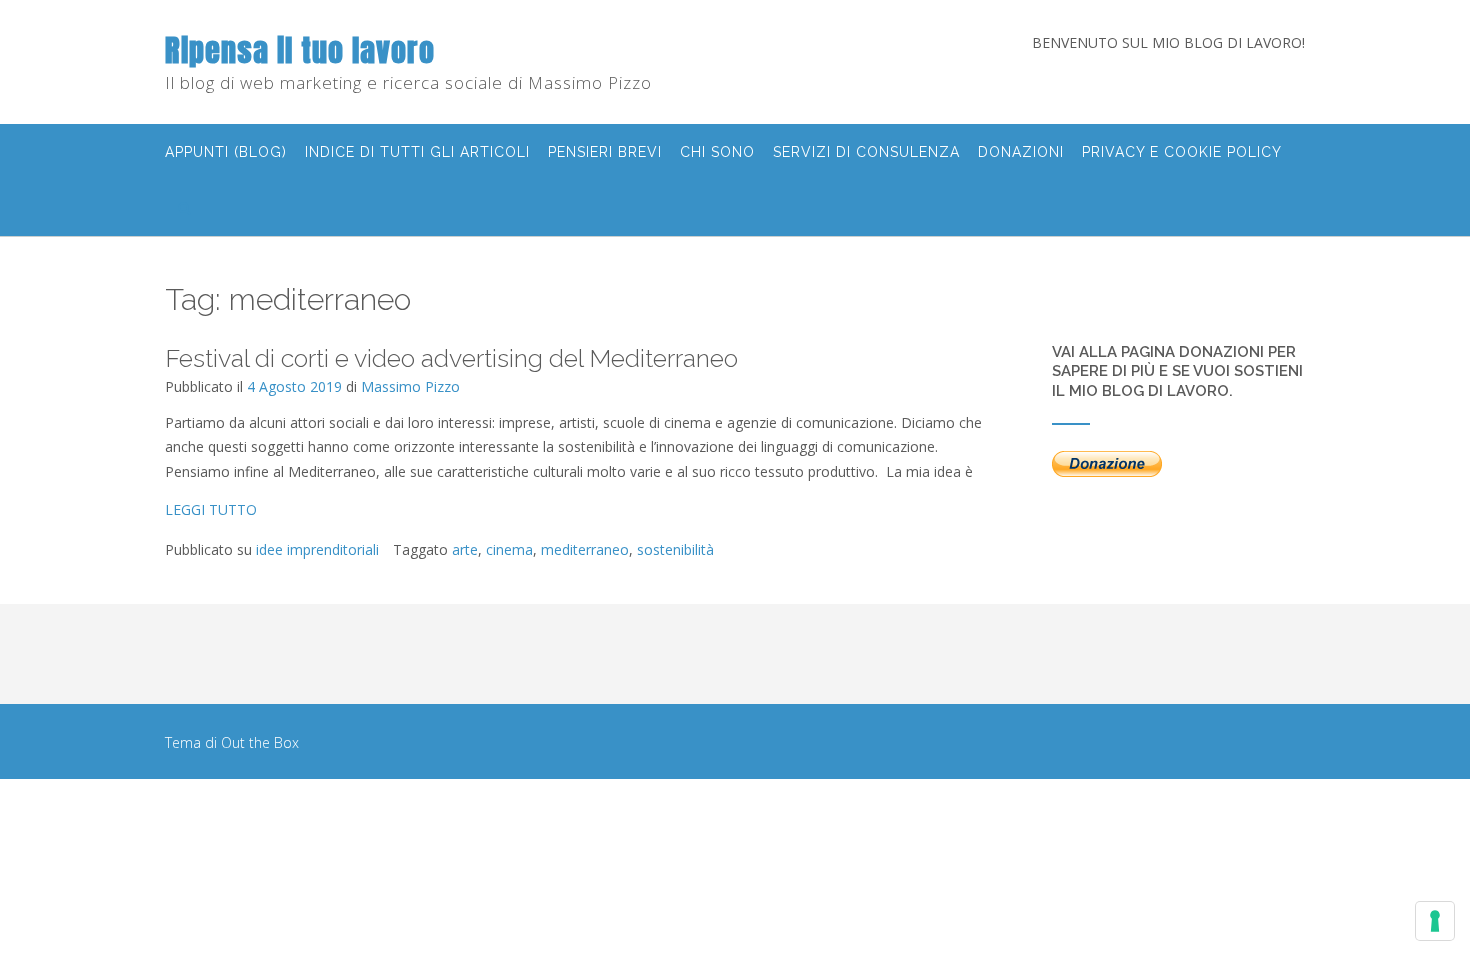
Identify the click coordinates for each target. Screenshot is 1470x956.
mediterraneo (585, 549)
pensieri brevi (605, 152)
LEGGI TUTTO (211, 509)
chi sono (717, 152)
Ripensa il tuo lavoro (300, 50)
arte (465, 549)
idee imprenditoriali (317, 549)
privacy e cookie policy (1182, 152)
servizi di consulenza (866, 152)
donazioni (1021, 152)
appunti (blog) (226, 152)
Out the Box (260, 742)
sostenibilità (675, 549)
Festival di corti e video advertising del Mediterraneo (451, 358)
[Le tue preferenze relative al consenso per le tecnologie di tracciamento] (1435, 921)
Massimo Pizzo (410, 386)
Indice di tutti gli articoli (417, 152)
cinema (509, 549)
